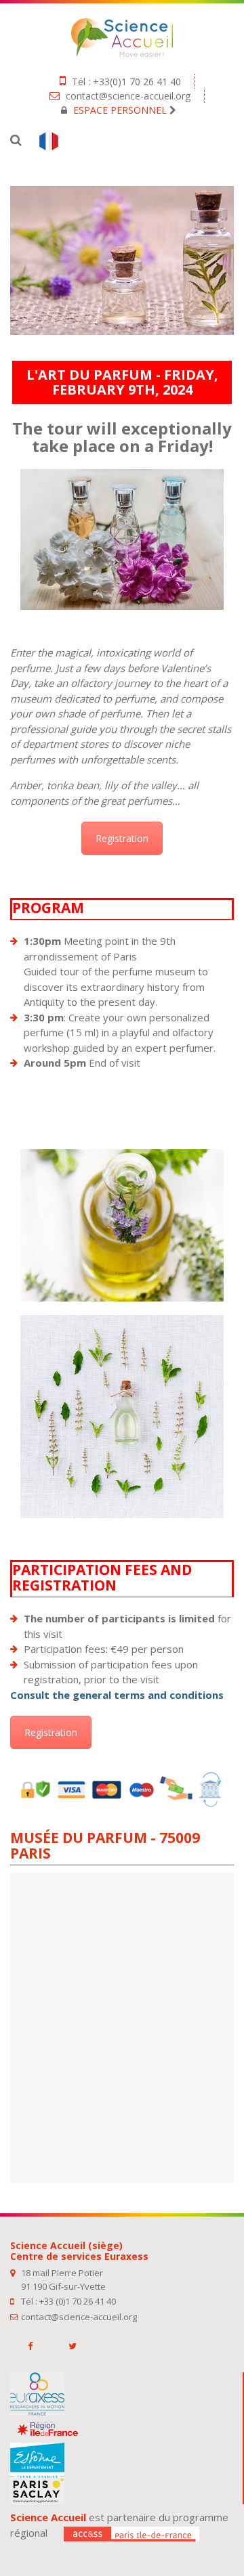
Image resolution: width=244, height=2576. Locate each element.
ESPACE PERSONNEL (120, 110)
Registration (122, 838)
